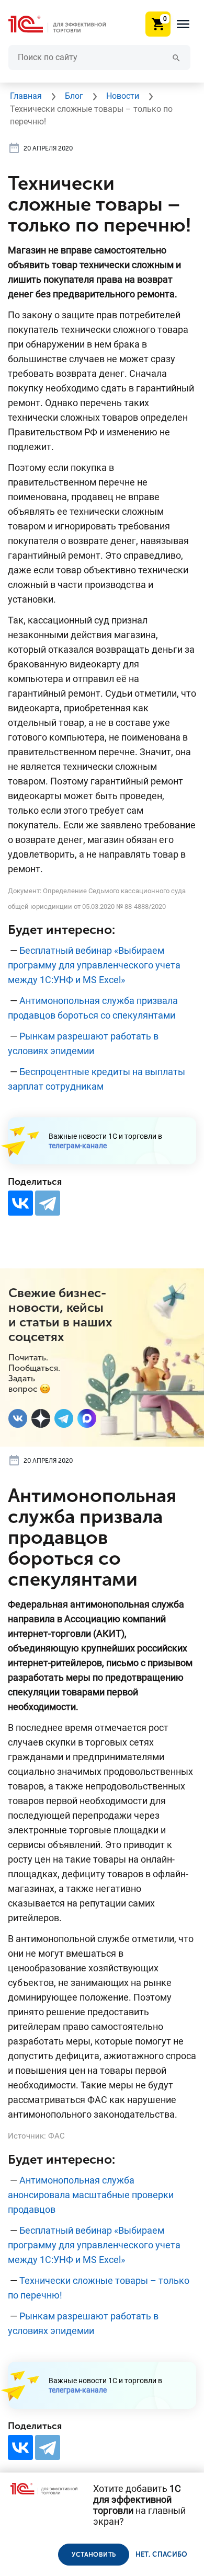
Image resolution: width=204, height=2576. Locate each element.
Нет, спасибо (162, 2554)
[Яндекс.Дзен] (41, 1418)
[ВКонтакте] (20, 1203)
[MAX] (87, 1418)
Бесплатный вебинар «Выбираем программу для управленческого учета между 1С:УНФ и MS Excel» (94, 965)
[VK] (18, 1418)
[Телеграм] (64, 1418)
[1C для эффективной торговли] (65, 24)
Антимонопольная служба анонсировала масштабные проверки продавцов (91, 2195)
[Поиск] (176, 57)
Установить (94, 2555)
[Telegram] (48, 1203)
